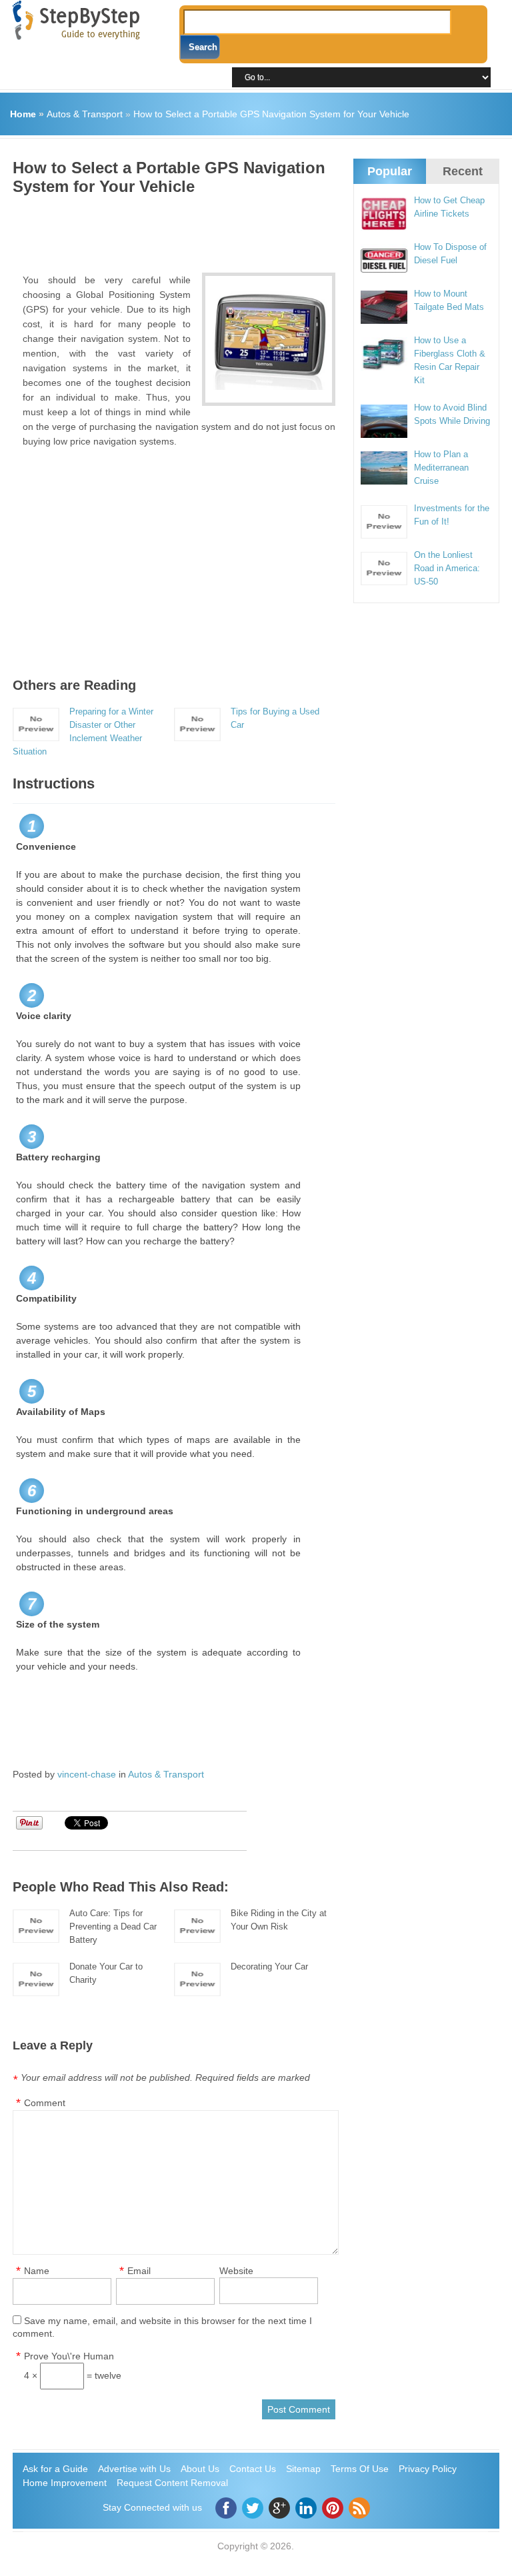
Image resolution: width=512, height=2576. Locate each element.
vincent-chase (87, 1774)
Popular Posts (390, 183)
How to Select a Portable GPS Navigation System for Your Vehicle (271, 114)
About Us (200, 2469)
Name (37, 2271)
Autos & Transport (85, 114)
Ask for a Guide (55, 2469)
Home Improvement (65, 2483)
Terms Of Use (360, 2469)
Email (139, 2271)
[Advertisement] (255, 229)
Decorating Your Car (269, 1966)
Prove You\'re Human (69, 2356)
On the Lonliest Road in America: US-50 (447, 568)
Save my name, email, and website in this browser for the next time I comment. (162, 2327)
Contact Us (253, 2469)
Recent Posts (463, 183)
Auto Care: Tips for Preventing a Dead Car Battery (113, 1927)
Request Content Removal (172, 2483)
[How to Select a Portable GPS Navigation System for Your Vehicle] (269, 339)
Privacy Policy (428, 2469)
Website (236, 2271)
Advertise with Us (134, 2469)
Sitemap (303, 2469)
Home (23, 114)
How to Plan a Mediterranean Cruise (441, 468)
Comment (45, 2103)
